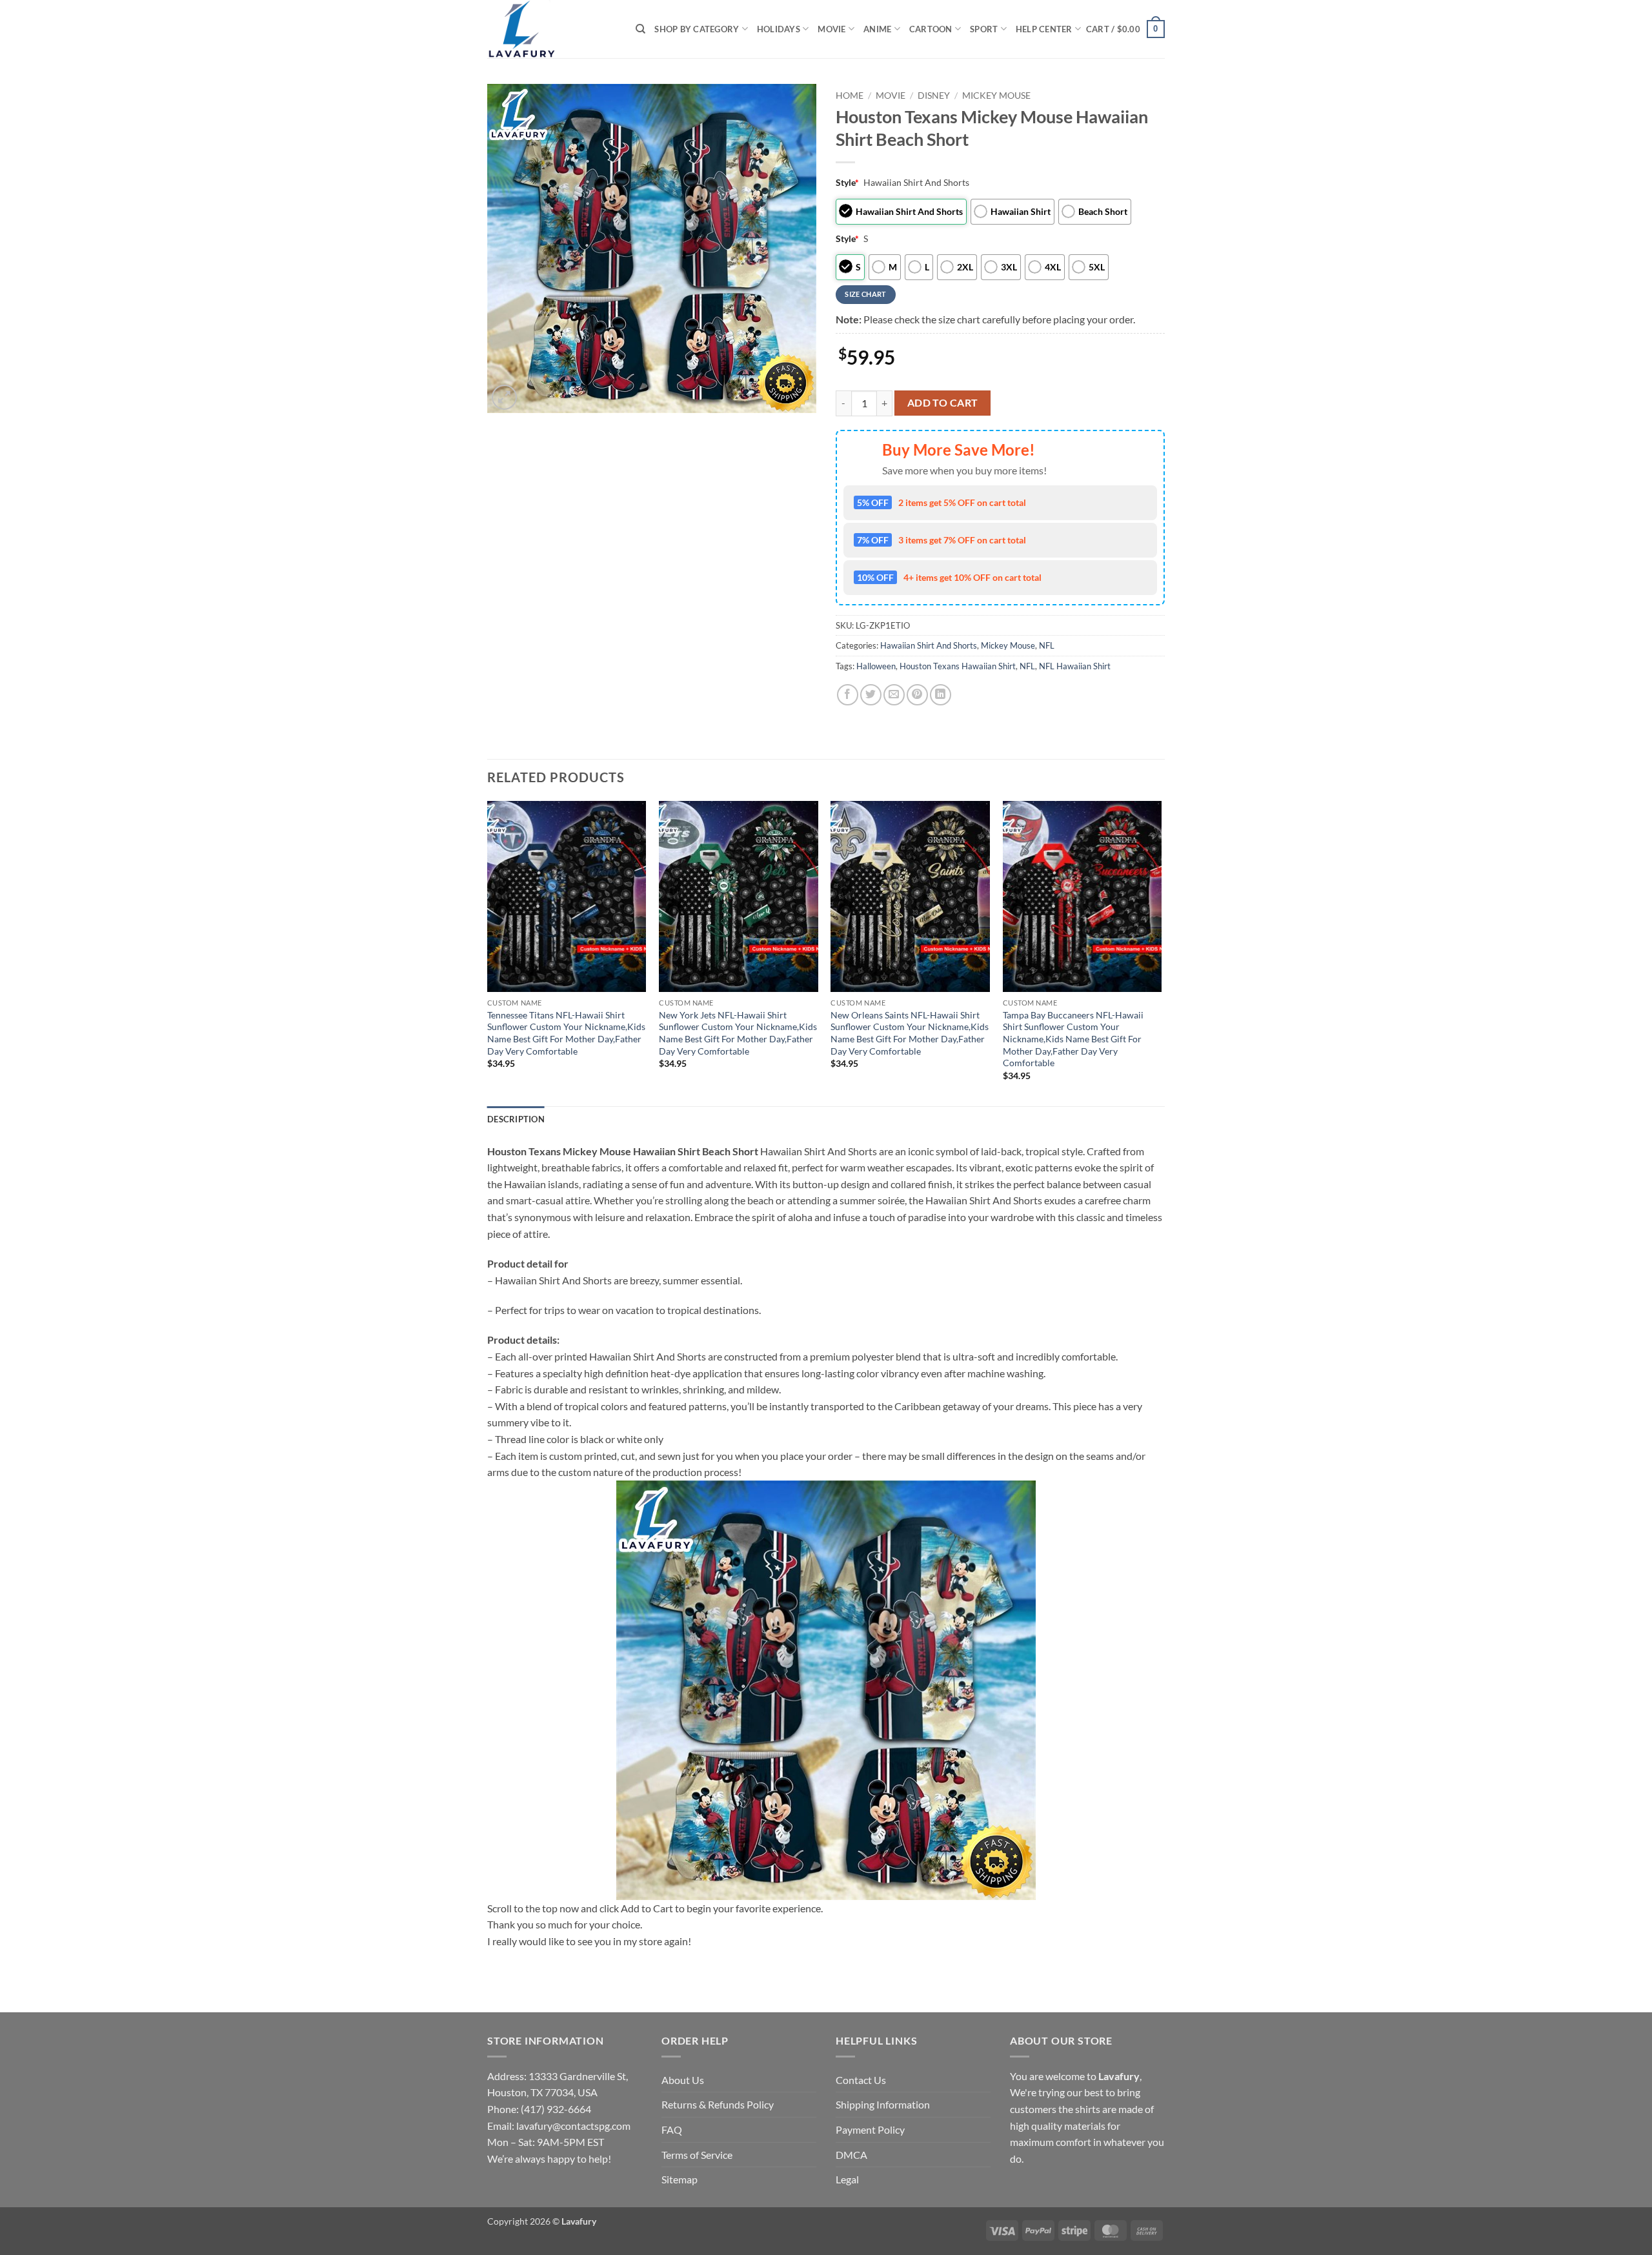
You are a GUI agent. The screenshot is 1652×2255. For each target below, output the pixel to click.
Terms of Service (697, 2155)
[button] (1125, 29)
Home (850, 96)
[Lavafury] (552, 29)
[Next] (1161, 952)
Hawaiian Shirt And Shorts (929, 645)
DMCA (851, 2155)
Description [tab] (516, 1119)
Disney (934, 96)
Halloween (876, 666)
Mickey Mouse (996, 96)
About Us (683, 2080)
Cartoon (931, 29)
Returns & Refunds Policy (718, 2104)
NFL (1047, 645)
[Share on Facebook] (848, 695)
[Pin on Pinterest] (917, 695)
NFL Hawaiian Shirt (1075, 666)
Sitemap (680, 2179)
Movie (831, 29)
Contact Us (861, 2080)
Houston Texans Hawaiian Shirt (958, 666)
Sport (984, 29)
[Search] (640, 29)
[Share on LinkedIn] (941, 695)
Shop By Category (697, 29)
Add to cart (943, 403)
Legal (847, 2179)
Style (847, 182)
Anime (877, 29)
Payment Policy (870, 2129)
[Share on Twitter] (871, 695)
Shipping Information (883, 2104)
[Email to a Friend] (894, 695)
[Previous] (488, 952)
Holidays (779, 29)
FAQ (672, 2129)
